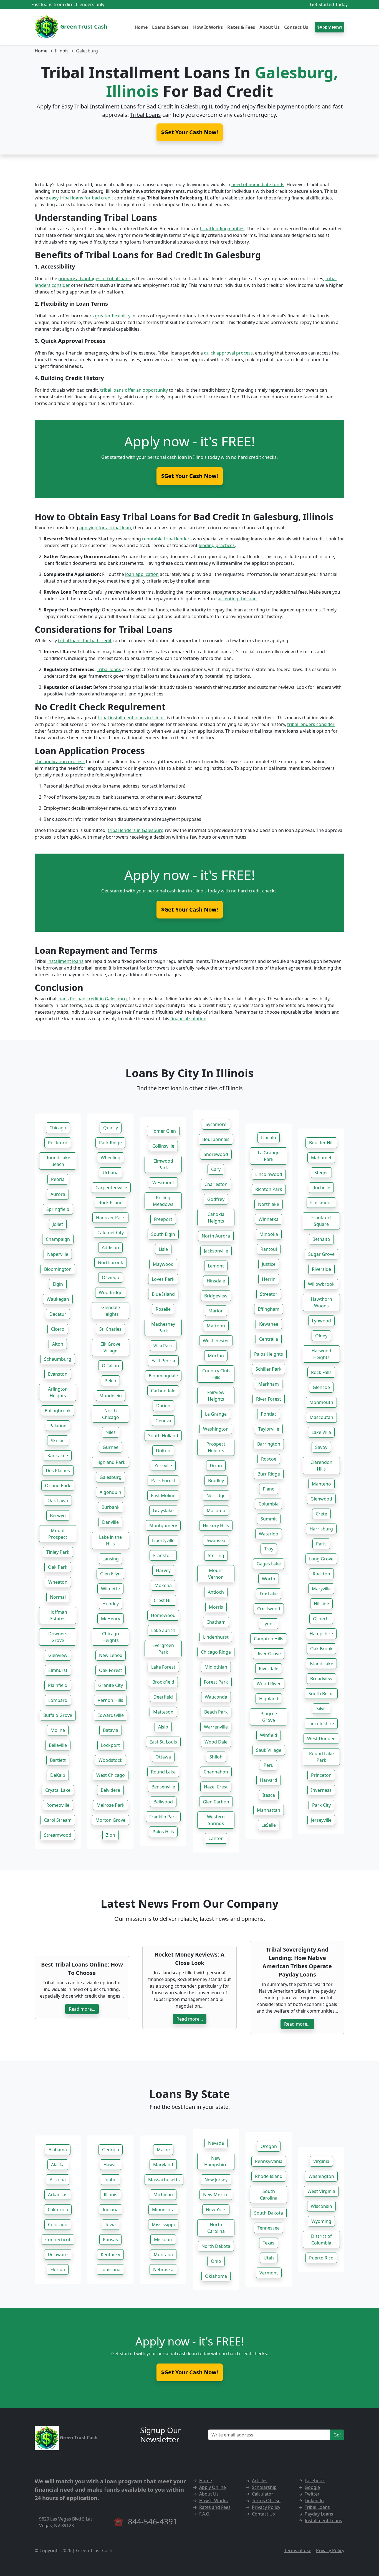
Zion (111, 1835)
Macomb (216, 1510)
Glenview (58, 1655)
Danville (110, 1522)
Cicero (58, 1329)
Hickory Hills (216, 1525)
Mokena (163, 1585)
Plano (269, 1489)
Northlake (269, 1204)
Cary (216, 1169)
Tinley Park (58, 1552)
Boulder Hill (321, 1143)
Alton (58, 1344)
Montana (163, 2254)
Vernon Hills (110, 1700)
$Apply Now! (330, 27)
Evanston (58, 1374)
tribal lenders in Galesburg (136, 830)
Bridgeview (216, 1296)
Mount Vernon (216, 1574)
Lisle (163, 1249)
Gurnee (111, 1447)
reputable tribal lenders (167, 539)
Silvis (321, 1709)
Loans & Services (170, 27)
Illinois (62, 51)
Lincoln (269, 1138)
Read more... (82, 2009)
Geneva (163, 1421)
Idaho (110, 2180)
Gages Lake (269, 1564)
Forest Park (216, 1682)
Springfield (58, 1209)
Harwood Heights (321, 1354)
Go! (337, 2435)
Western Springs (216, 1820)
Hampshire (321, 1634)
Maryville (321, 1589)
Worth (269, 1579)
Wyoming (321, 2221)
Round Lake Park (321, 1757)
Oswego (111, 1277)
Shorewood (216, 1154)
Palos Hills (163, 1832)
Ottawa (163, 1757)
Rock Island (111, 1203)
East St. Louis (163, 1742)
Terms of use (298, 2550)
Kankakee (58, 1456)
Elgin (58, 1284)
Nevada (216, 2143)
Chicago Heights (111, 1637)
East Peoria (163, 1361)
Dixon (216, 1466)
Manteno (321, 1484)
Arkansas (58, 2195)
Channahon (216, 1772)
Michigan (163, 2195)
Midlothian (216, 1667)
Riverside (321, 1269)
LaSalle (269, 1825)
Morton (216, 1356)
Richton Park (269, 1189)
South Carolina (269, 2195)
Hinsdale (216, 1281)
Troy (269, 1549)
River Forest (269, 1399)
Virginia (321, 2161)
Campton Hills (269, 1639)
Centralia (269, 1339)
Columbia (269, 1504)
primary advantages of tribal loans (94, 279)
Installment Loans (323, 2521)
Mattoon (216, 1326)
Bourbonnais (216, 1139)
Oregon (269, 2146)
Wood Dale (216, 1742)
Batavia (111, 1730)
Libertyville (163, 1540)
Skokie (58, 1441)
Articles (260, 2481)
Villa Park (163, 1346)
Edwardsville (111, 1715)
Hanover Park (110, 1218)
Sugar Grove (321, 1254)
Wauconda (216, 1697)
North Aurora (216, 1236)
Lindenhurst (216, 1637)
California (58, 2210)
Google (312, 2487)
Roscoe (269, 1459)
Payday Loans (319, 2514)
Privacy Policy (266, 2507)
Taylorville (269, 1429)
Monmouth (321, 1402)
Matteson (163, 1712)
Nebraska (163, 2269)
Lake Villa (321, 1432)
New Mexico (216, 2195)
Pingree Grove (269, 1717)
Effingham (269, 1309)
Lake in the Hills (110, 1540)
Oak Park (58, 1567)
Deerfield (163, 1697)
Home (141, 27)
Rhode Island (269, 2176)
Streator (269, 1294)
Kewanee (269, 1324)
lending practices (217, 545)
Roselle (163, 1309)
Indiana (111, 2210)
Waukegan (58, 1299)
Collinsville (163, 1146)
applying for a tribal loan (105, 528)
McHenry (111, 1619)
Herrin (269, 1279)
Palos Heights (269, 1354)
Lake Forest (163, 1667)
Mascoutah (321, 1417)
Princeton (321, 1775)
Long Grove (321, 1559)
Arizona (58, 2180)
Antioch (216, 1592)
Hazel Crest (216, 1787)
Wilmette (110, 1589)
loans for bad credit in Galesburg (92, 999)
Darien (163, 1406)
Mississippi (163, 2225)
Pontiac (269, 1414)
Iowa (111, 2225)
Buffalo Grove (58, 1715)
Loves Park (163, 1279)
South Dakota (269, 2213)
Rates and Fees (215, 2507)
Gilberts (321, 1619)
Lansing (111, 1559)
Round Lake (163, 1772)
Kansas (110, 2240)
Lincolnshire (321, 1724)
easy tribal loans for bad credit (81, 198)
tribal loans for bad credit (85, 641)
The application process (60, 761)
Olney (321, 1336)
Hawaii (111, 2165)
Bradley (216, 1481)
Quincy (111, 1128)
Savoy (321, 1447)
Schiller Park (269, 1369)
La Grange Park (269, 1156)
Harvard (269, 1780)
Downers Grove (58, 1637)
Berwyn (58, 1515)
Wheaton (58, 1582)
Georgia (111, 2150)
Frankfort (163, 1555)
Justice (269, 1264)
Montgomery (163, 1525)
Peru (269, 1765)
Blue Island (163, 1294)
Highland (269, 1699)
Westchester (216, 1341)
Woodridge (111, 1292)
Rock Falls (321, 1372)
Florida (58, 2269)
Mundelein (111, 1396)
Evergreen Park (163, 1649)
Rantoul (269, 1249)
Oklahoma (216, 2276)
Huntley (111, 1604)
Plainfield (58, 1685)
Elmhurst (58, 1670)
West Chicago (111, 1775)
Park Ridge (110, 1143)
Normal (58, 1597)
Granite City (111, 1685)
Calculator (263, 2494)
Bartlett (58, 1760)
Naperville (58, 1254)
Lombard (58, 1700)
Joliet (58, 1224)
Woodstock (110, 1760)
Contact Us (296, 27)
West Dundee (321, 1739)
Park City (321, 1805)
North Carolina (216, 2228)
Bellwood (163, 1802)
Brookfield (163, 1682)
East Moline (163, 1496)
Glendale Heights (111, 1311)
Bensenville (163, 1787)
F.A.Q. (205, 2514)
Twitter (312, 2494)
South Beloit (321, 1694)
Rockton (321, 1574)
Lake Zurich (163, 1630)
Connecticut (58, 2240)
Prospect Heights (216, 1447)
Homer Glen (163, 1131)
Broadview (321, 1679)
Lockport (110, 1745)
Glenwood (321, 1499)
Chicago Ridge (216, 1652)
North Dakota (216, 2246)
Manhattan (269, 1810)
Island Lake (321, 1664)
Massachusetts (164, 2180)
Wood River (269, 1684)
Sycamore (216, 1124)
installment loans (65, 961)
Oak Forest (111, 1670)
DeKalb (58, 1775)
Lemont (216, 1266)
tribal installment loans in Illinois (132, 718)
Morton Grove (110, 1820)
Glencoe (321, 1387)
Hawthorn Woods (321, 1302)
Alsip (163, 1727)
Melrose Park (111, 1805)
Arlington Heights (58, 1392)
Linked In (314, 2501)
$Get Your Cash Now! (190, 476)
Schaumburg (58, 1359)
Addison (110, 1247)
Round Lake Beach (58, 1161)
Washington (216, 1429)
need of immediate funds (258, 184)
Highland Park (110, 1462)
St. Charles (110, 1329)
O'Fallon (110, 1366)
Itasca (269, 1795)
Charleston (216, 1184)
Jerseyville (321, 1820)
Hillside (321, 1604)
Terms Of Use (266, 2501)
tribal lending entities (222, 229)
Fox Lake (269, 1594)
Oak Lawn (58, 1500)
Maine (163, 2150)
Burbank (111, 1507)
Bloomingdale (163, 1376)
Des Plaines (58, 1471)
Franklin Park (163, 1817)
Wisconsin (321, 2206)
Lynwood (321, 1321)
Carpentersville (111, 1188)
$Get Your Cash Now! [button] (190, 132)
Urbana (111, 1173)
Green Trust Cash (83, 26)
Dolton (163, 1451)
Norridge (216, 1496)
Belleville (58, 1745)
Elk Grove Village (110, 1347)
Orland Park (58, 1486)
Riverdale (269, 1669)
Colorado (58, 2225)
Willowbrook (321, 1284)
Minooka (269, 1234)
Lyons (269, 1624)
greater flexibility (113, 316)
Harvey (163, 1570)
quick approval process (228, 353)
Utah (269, 2258)
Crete (321, 1514)
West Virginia (321, 2191)
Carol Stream (58, 1820)
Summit (269, 1519)
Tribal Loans (146, 115)
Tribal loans (109, 669)
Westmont (163, 1183)
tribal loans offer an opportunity (134, 390)
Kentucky (110, 2254)
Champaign (58, 1239)
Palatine (58, 1426)
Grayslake (163, 1510)
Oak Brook (321, 1649)
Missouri (163, 2240)
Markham (269, 1384)
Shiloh (216, 1757)
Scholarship (264, 2487)
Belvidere (110, 1790)
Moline (58, 1730)
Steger (321, 1173)
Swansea (216, 1540)
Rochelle (321, 1188)
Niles (111, 1432)
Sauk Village (269, 1750)
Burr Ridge (269, 1474)
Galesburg (111, 1477)
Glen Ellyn (110, 1574)
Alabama (58, 2150)
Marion (216, 1311)
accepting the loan (237, 599)
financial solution (188, 1019)
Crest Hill (163, 1600)
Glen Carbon (216, 1802)
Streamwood (58, 1835)
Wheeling (111, 1158)
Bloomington (58, 1269)
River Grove (269, 1654)
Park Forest (163, 1481)
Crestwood (269, 1609)
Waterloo (269, 1534)
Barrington (269, 1444)
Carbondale (163, 1391)
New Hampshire (216, 2161)
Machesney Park (163, 1327)
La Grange (216, 1414)
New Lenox (111, 1655)
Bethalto (321, 1239)
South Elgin (163, 1234)
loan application (142, 574)
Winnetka (269, 1219)
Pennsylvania (269, 2161)
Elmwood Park (163, 1164)
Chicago (58, 1128)
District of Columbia (321, 2240)
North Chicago (111, 1414)
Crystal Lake (58, 1790)
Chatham (216, 1622)
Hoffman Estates (58, 1615)
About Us (270, 27)
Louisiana (110, 2269)
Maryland (163, 2165)
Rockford (58, 1143)
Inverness (321, 1790)
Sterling (216, 1555)
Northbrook (111, 1262)
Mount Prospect (58, 1534)
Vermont (269, 2273)
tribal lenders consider (311, 724)
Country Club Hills (216, 1374)
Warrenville (216, 1727)
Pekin (110, 1381)
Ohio (216, 2261)
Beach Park (216, 1712)
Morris (216, 1607)
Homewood (163, 1615)
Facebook (315, 2481)
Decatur (58, 1314)
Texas (269, 2243)
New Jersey (216, 2180)
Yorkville (163, 1466)
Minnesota (163, 2210)
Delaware (58, 2254)
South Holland (163, 1436)
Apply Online (213, 2487)
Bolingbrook (58, 1411)
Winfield (269, 1735)
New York (216, 2210)
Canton (216, 1838)
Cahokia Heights (216, 1218)
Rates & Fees (241, 27)
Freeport (163, 1219)
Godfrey (216, 1199)
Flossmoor (321, 1203)
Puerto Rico (321, 2258)
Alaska (58, 2165)
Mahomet (321, 1158)
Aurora (58, 1194)
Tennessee (269, 2228)
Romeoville (58, 1805)
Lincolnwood (269, 1174)
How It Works (208, 27)
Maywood (163, 1264)
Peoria (58, 1179)
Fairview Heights (216, 1396)
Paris (321, 1544)
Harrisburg (321, 1529)
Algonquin (110, 1492)
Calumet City (111, 1233)
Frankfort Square (321, 1221)
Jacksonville (216, 1251)
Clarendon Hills (321, 1466)
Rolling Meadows (163, 1201)
